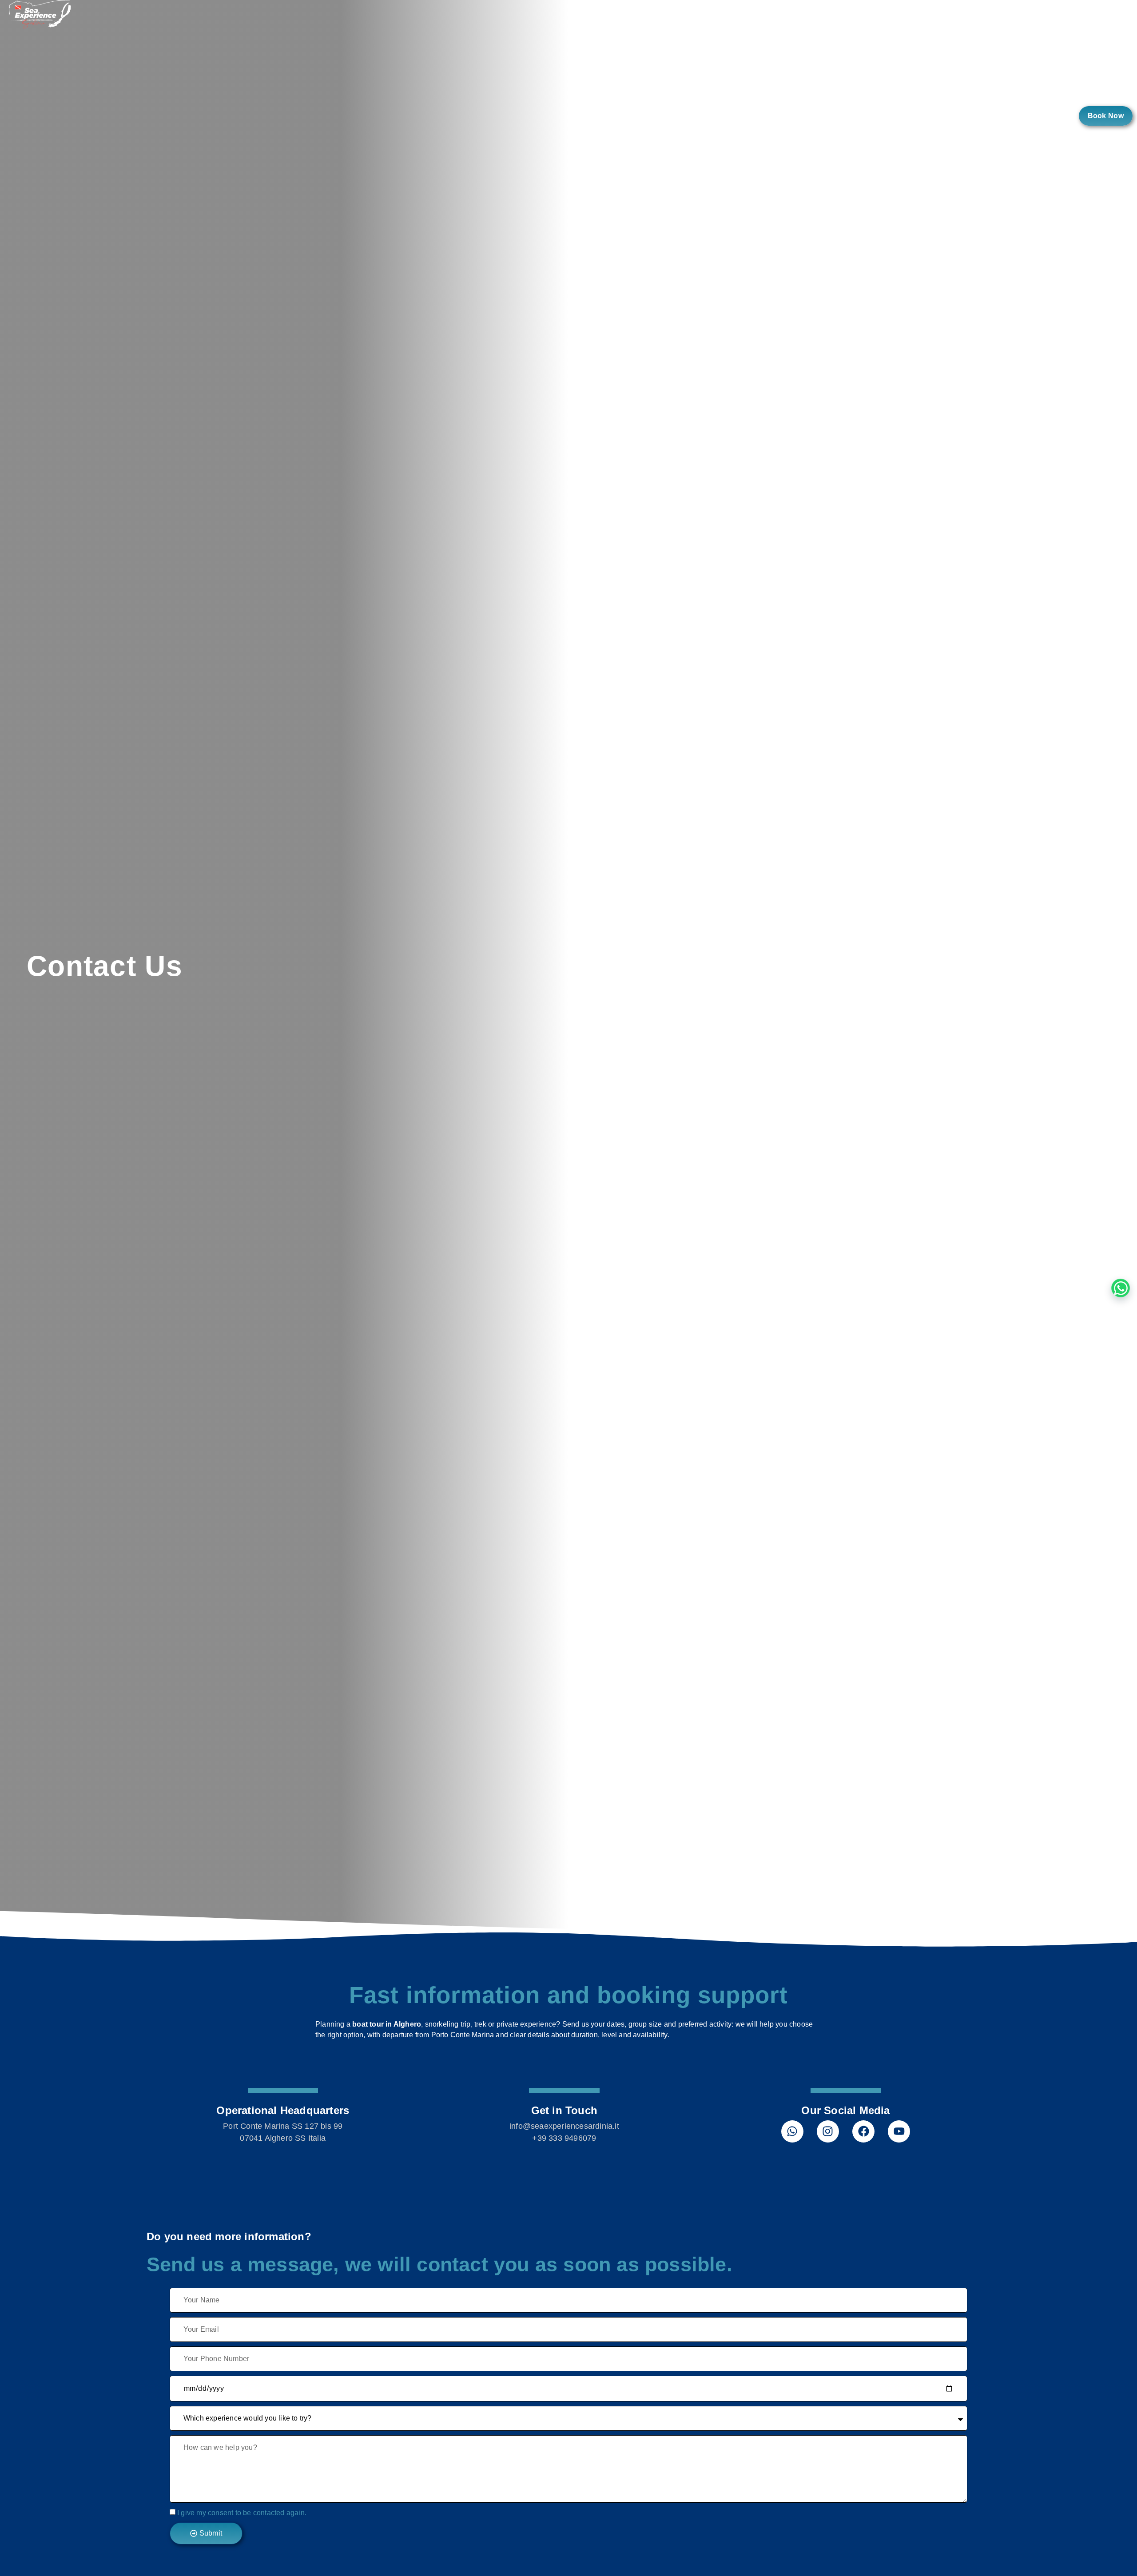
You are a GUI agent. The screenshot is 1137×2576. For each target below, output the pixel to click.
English (1044, 116)
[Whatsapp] (792, 2131)
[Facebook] (863, 2131)
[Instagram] (828, 2131)
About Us (887, 116)
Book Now (1106, 116)
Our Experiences (815, 116)
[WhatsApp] (1121, 1288)
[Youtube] (899, 2131)
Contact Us (948, 116)
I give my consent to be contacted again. (242, 2512)
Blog (1000, 116)
